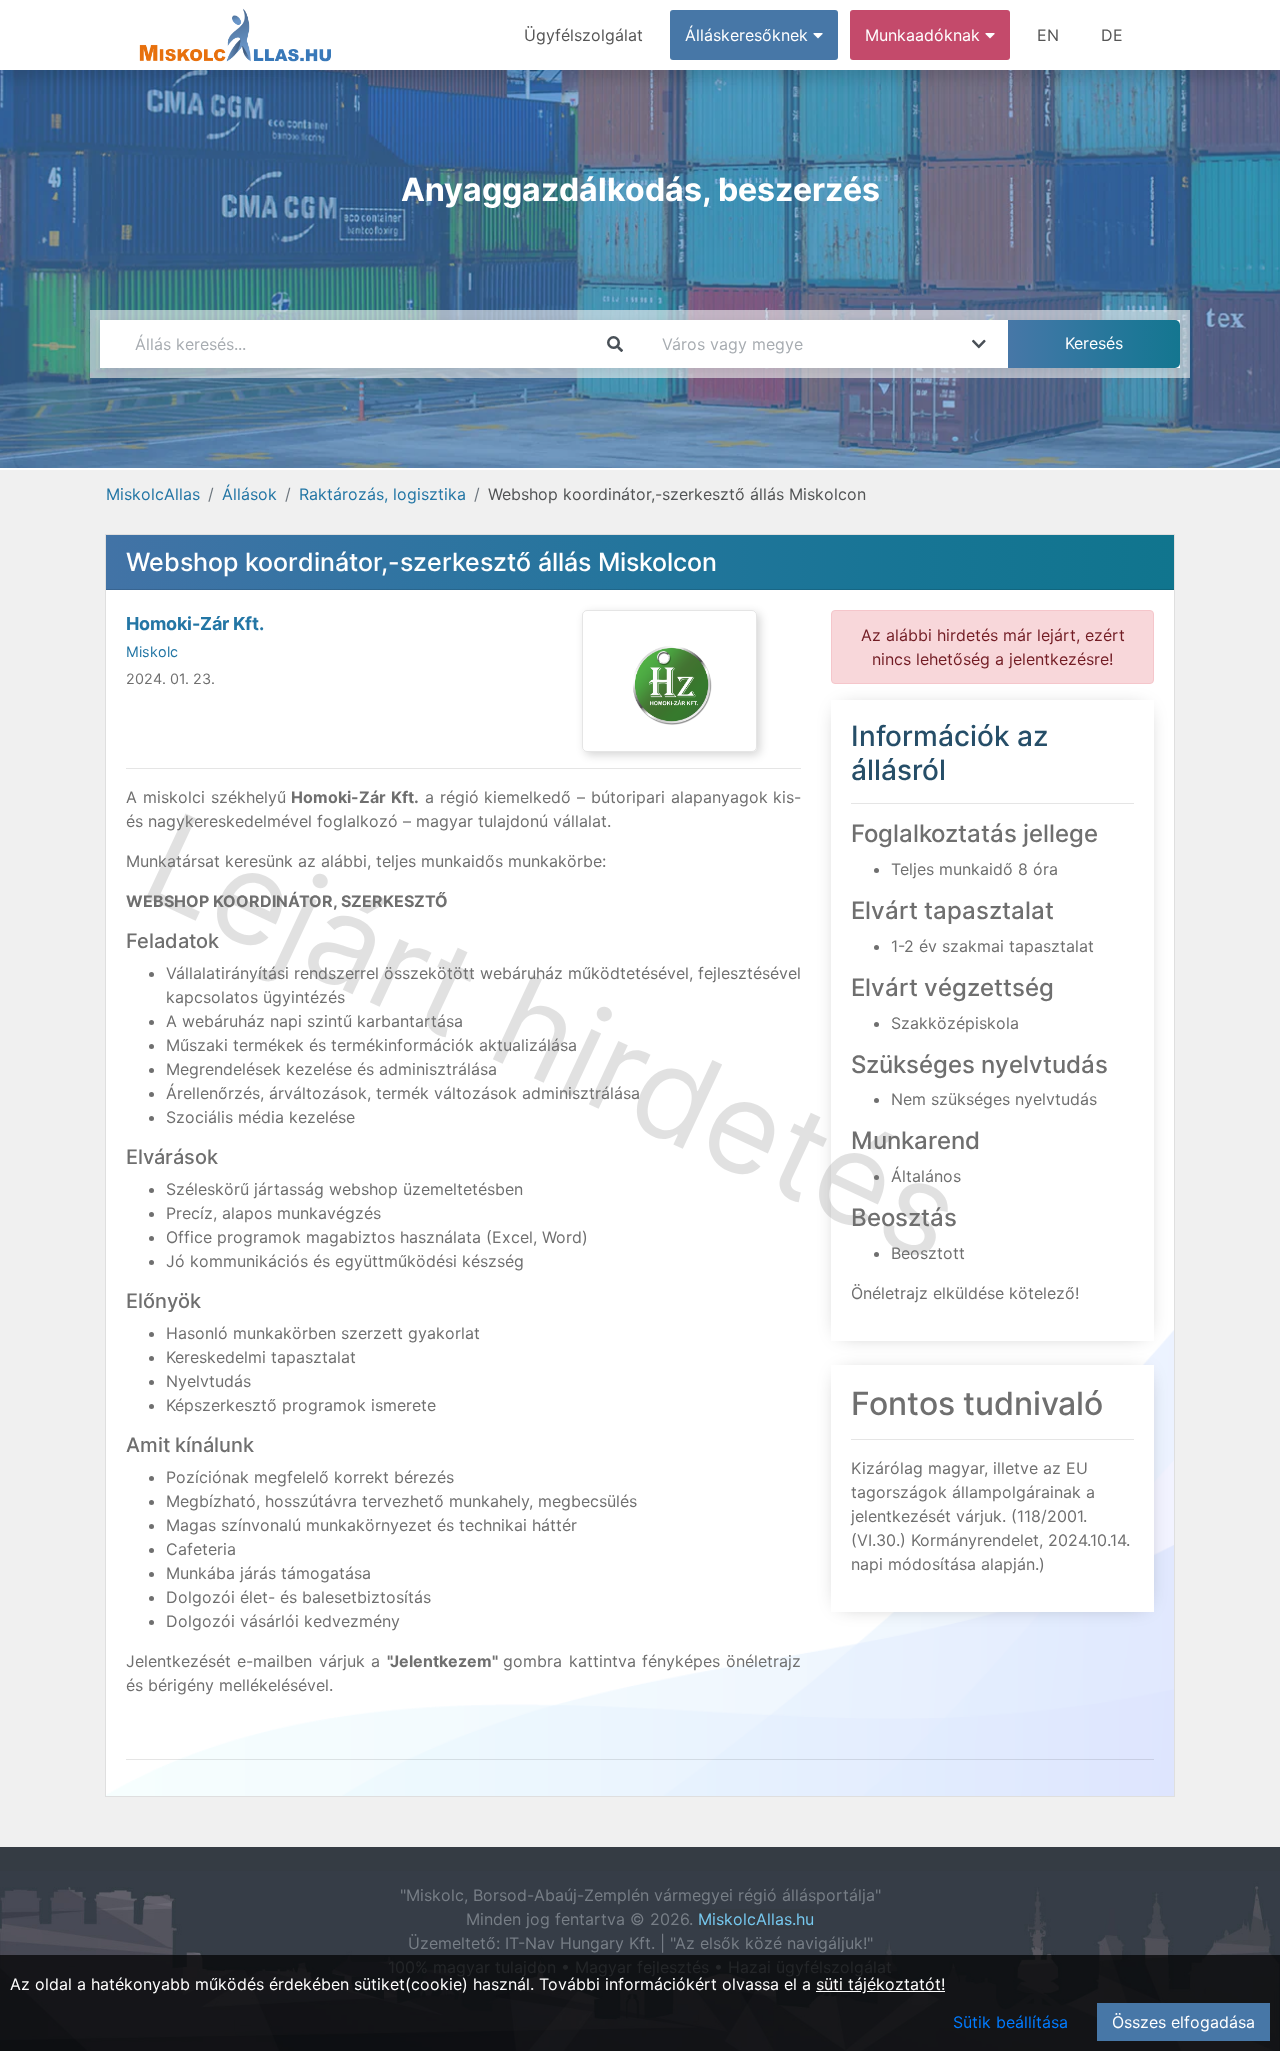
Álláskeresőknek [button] (749, 35)
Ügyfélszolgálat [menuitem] (583, 35)
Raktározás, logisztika (382, 494)
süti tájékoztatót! (880, 1984)
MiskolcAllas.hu (756, 1919)
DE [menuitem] (1112, 35)
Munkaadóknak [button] (925, 35)
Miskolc (152, 651)
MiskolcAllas (153, 494)
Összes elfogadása (1183, 2022)
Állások (249, 494)
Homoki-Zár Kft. (195, 623)
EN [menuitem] (1048, 35)
